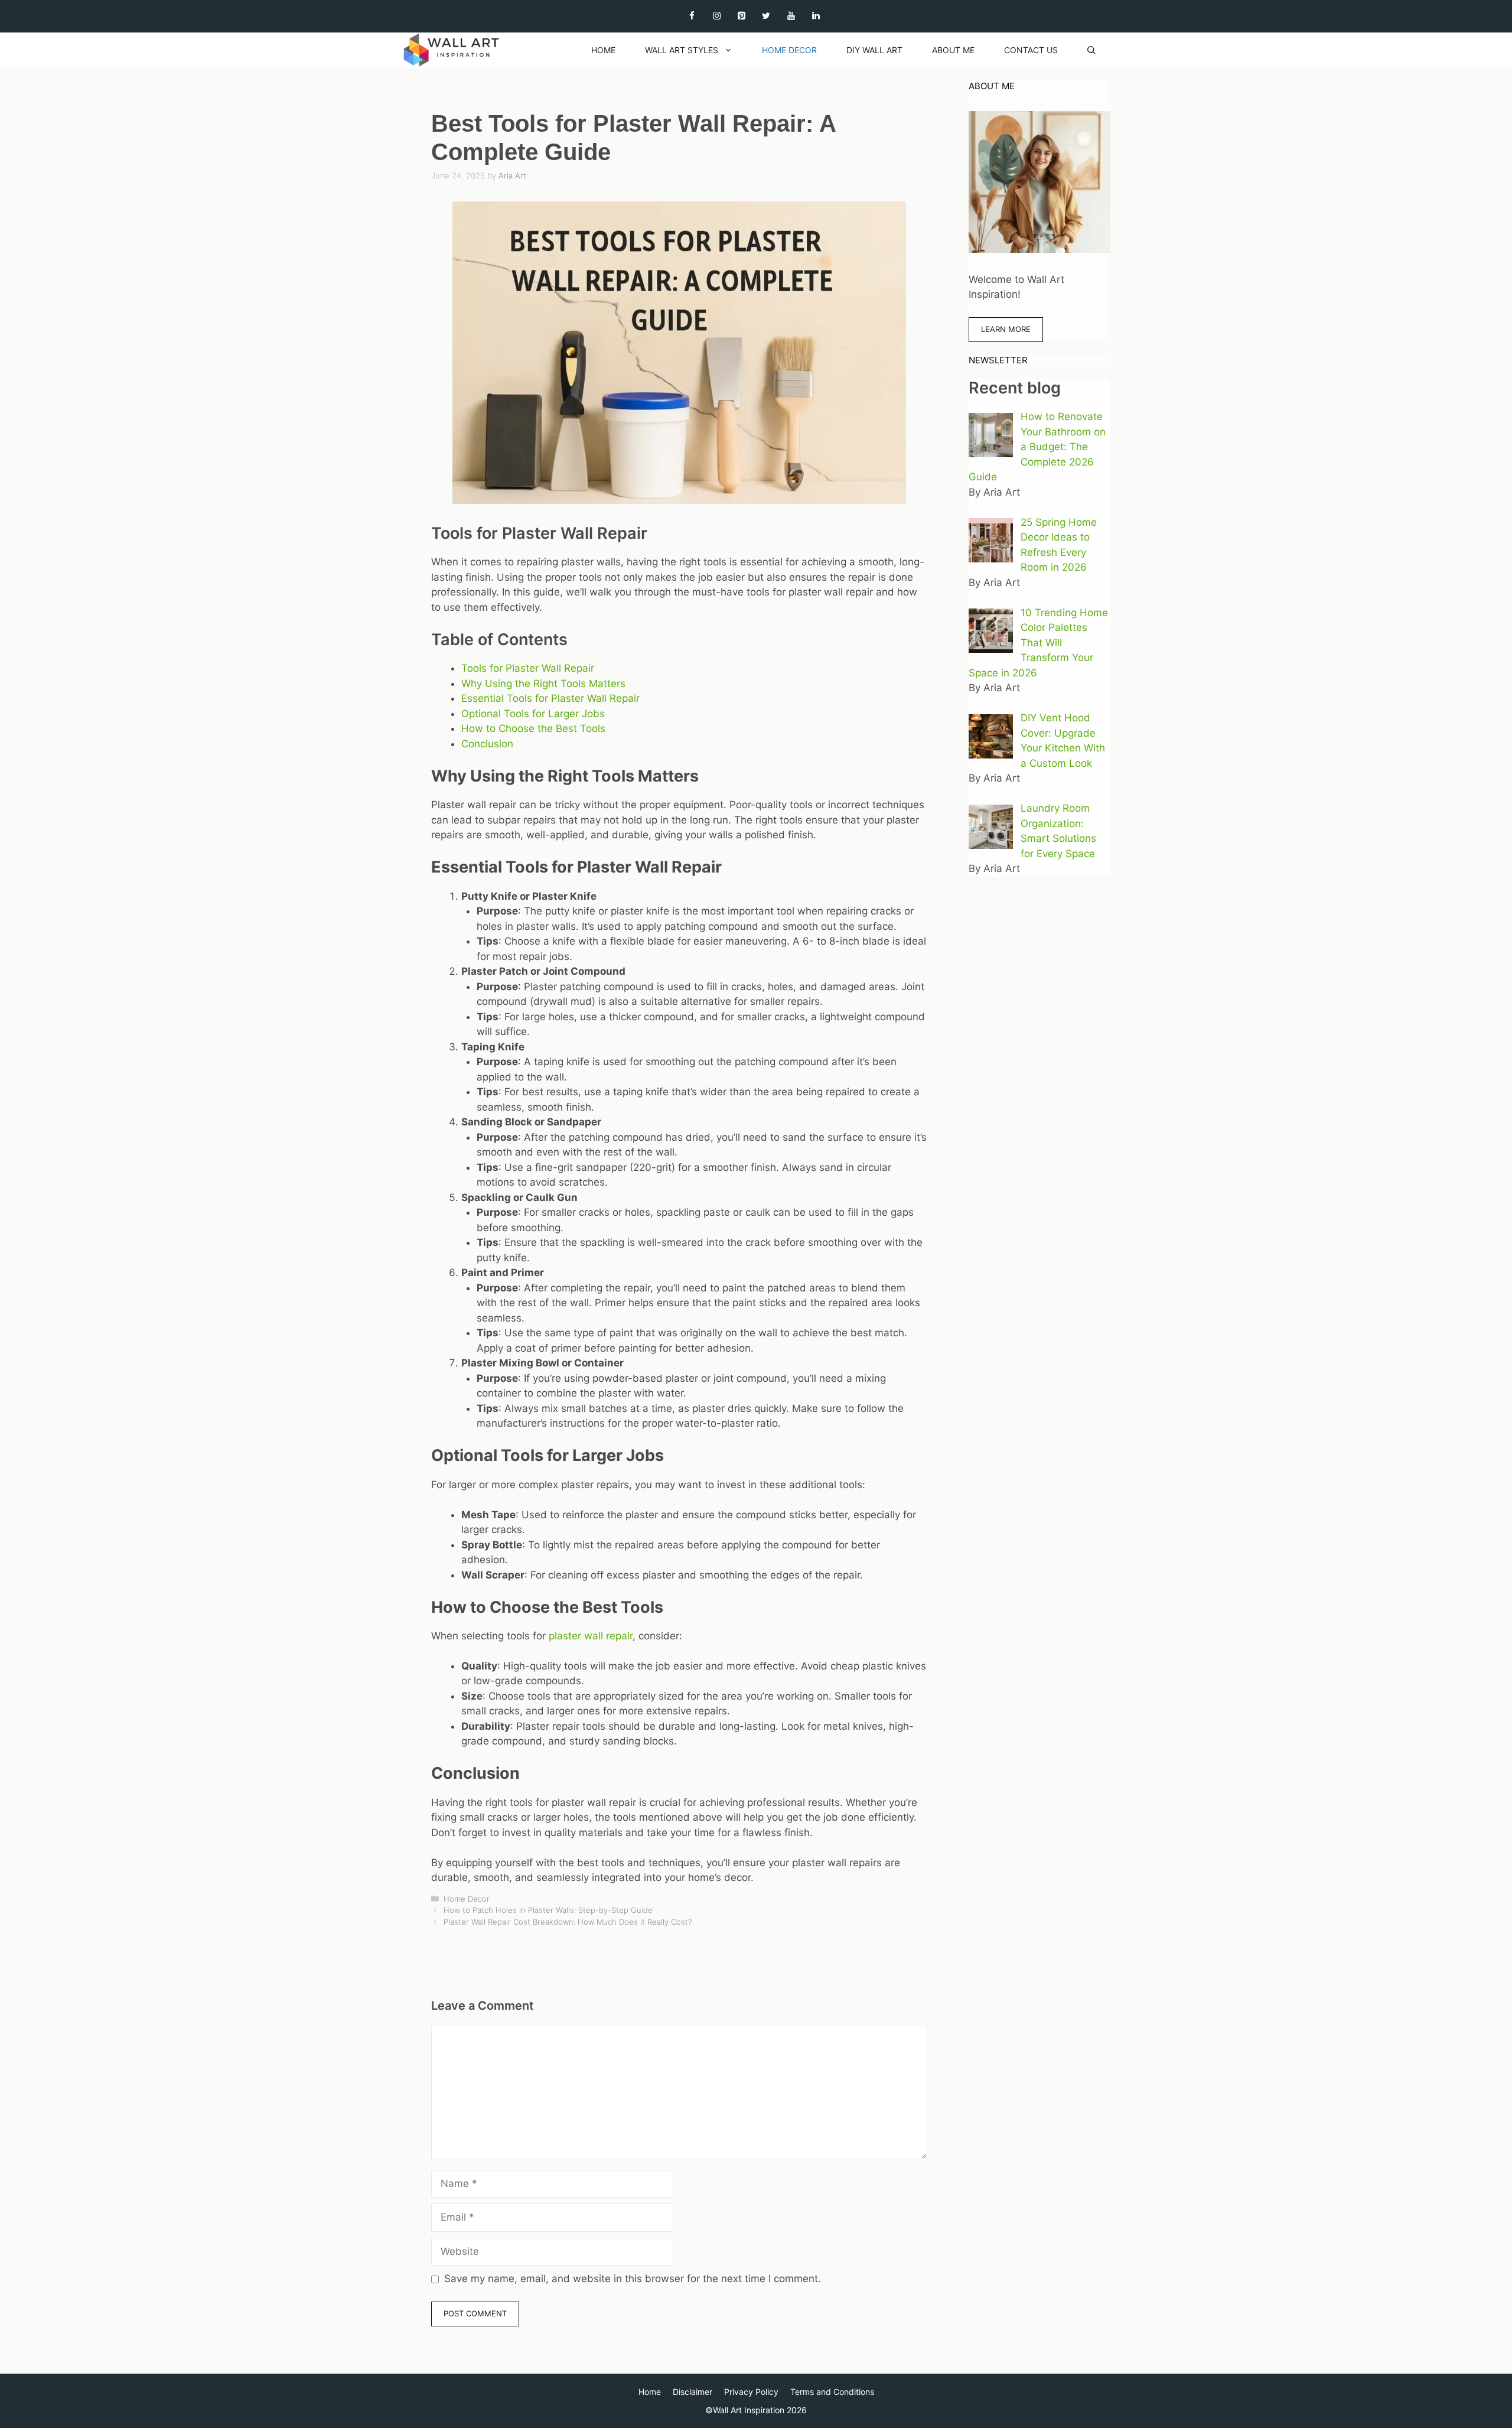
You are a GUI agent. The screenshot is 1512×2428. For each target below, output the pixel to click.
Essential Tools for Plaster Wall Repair (550, 698)
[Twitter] (766, 16)
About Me (953, 50)
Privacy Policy (751, 2392)
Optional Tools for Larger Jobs (533, 714)
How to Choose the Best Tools (533, 728)
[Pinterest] (741, 16)
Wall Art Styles (682, 50)
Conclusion (487, 744)
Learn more (1006, 329)
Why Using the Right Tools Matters (543, 684)
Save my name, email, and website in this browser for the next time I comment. (633, 2279)
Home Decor (789, 50)
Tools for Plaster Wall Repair (528, 668)
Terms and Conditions (832, 2392)
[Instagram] (716, 16)
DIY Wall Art (874, 50)
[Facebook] (692, 16)
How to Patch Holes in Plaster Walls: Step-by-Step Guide (548, 1910)
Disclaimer (693, 2392)
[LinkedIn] (816, 16)
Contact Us (1031, 50)
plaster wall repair (591, 1636)
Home (603, 50)
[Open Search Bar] (1091, 50)
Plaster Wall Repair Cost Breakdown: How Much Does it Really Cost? (568, 1922)
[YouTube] (791, 16)
